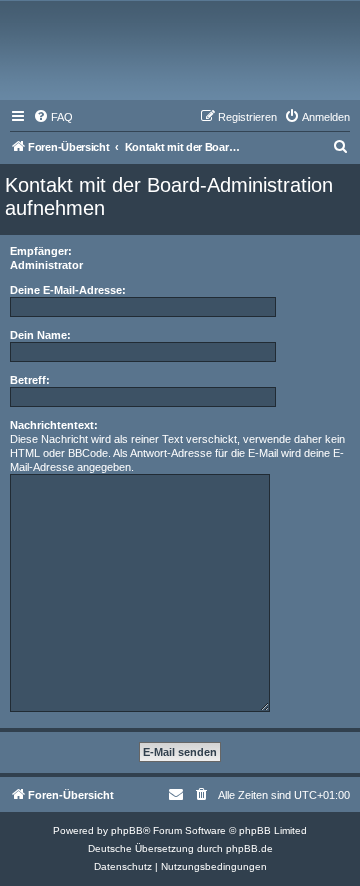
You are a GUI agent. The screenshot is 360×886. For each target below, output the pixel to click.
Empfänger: (41, 251)
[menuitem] (53, 117)
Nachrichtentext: (54, 425)
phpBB (127, 830)
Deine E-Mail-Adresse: (68, 290)
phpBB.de (249, 848)
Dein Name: (40, 335)
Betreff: (30, 380)
